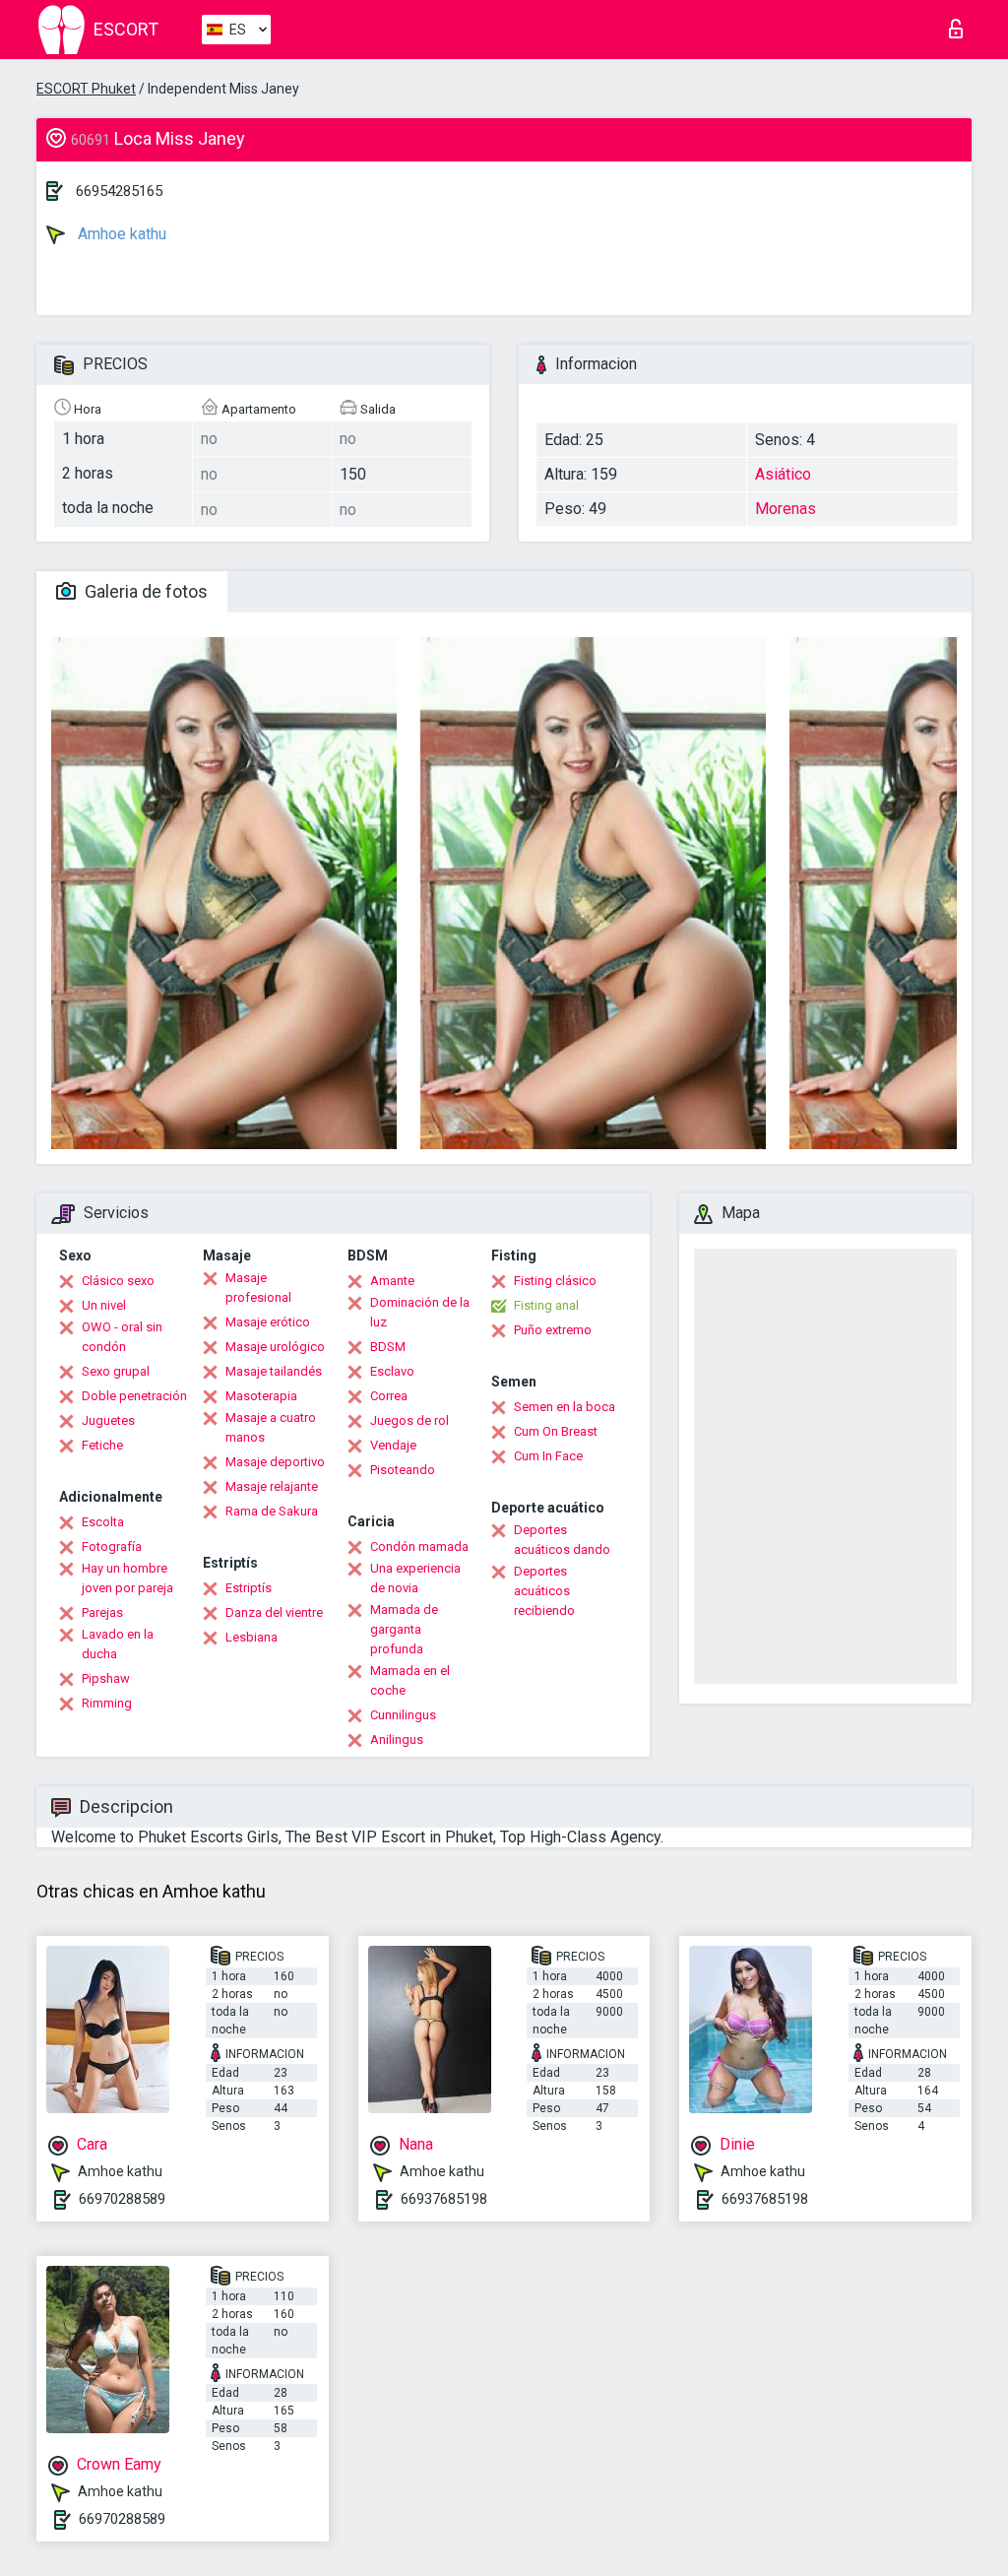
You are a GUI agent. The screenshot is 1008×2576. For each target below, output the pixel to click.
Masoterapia (261, 1396)
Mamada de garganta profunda (404, 1629)
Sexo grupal (116, 1371)
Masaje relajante (272, 1486)
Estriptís (249, 1588)
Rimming (107, 1703)
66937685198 (444, 2199)
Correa (389, 1396)
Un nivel (104, 1305)
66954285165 (119, 191)
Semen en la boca (565, 1407)
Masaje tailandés (274, 1371)
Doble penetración (134, 1396)
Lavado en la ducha (118, 1644)
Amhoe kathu (120, 234)
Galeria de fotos (144, 591)
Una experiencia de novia (415, 1578)
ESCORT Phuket (86, 89)
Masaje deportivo (275, 1462)
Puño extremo (553, 1330)
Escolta (103, 1522)
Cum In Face (548, 1456)
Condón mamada (419, 1546)
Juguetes (108, 1420)
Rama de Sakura (272, 1511)
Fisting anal (546, 1305)
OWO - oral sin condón (122, 1337)
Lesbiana (252, 1637)
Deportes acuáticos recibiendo (544, 1591)
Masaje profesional (258, 1288)
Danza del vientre (274, 1612)
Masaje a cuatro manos (271, 1427)
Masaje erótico (268, 1322)
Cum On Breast (556, 1431)
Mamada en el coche (410, 1680)
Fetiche (102, 1445)
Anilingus (397, 1739)
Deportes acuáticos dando (562, 1540)
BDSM (388, 1347)
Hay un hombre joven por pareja (127, 1578)
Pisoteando (403, 1470)
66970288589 (122, 2199)
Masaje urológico (275, 1347)
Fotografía (112, 1546)
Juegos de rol (409, 1420)
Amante (392, 1281)
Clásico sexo (118, 1281)
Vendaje (393, 1445)
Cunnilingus (403, 1715)
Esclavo (392, 1371)
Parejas (102, 1612)
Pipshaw (106, 1678)
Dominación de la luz (420, 1312)
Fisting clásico (555, 1281)
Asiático (783, 474)
